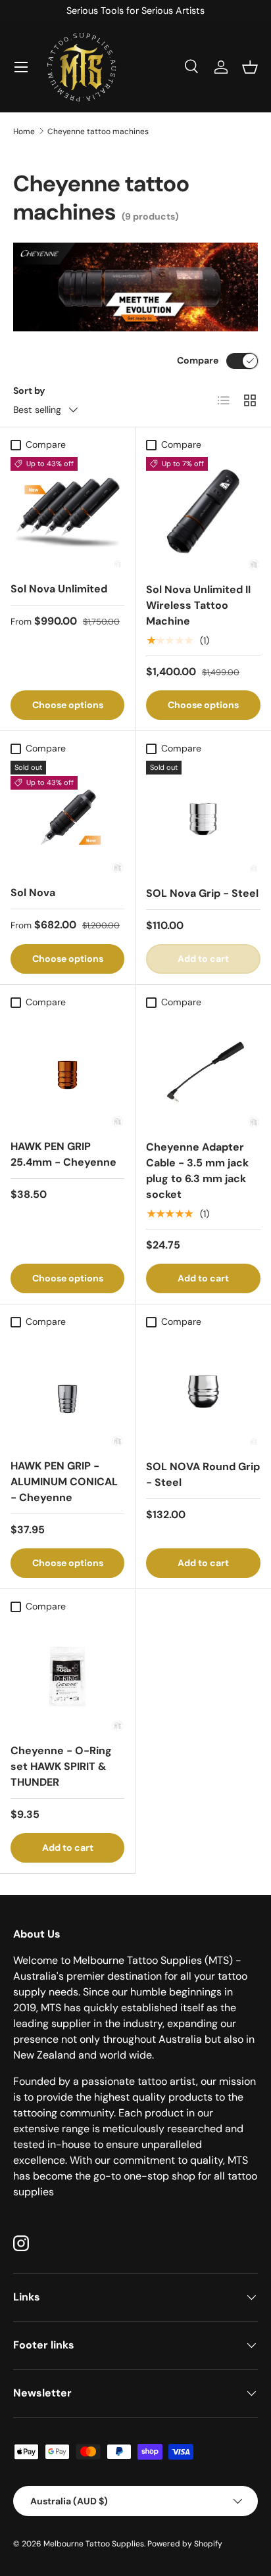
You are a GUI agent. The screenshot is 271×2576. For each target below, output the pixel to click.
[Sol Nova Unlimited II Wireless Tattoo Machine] (203, 514)
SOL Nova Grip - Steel (202, 893)
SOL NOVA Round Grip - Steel (203, 1474)
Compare (198, 360)
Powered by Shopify (185, 2544)
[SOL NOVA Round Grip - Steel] (203, 1391)
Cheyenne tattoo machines (98, 131)
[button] (250, 67)
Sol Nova (33, 893)
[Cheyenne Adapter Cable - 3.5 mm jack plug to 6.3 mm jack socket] (203, 1072)
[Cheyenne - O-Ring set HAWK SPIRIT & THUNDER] (67, 1676)
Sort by (29, 391)
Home (24, 131)
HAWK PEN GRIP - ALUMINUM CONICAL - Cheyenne (64, 1482)
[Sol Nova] (67, 818)
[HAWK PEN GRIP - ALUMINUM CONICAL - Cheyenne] (67, 1391)
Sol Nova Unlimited (59, 589)
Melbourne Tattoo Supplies (94, 2544)
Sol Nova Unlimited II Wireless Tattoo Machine (198, 605)
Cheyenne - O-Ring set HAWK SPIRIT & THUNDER (61, 1766)
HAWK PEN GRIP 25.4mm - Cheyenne (63, 1154)
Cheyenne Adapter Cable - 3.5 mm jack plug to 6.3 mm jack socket (197, 1171)
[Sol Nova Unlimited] (67, 514)
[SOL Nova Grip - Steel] (203, 818)
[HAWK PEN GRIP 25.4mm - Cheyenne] (67, 1071)
